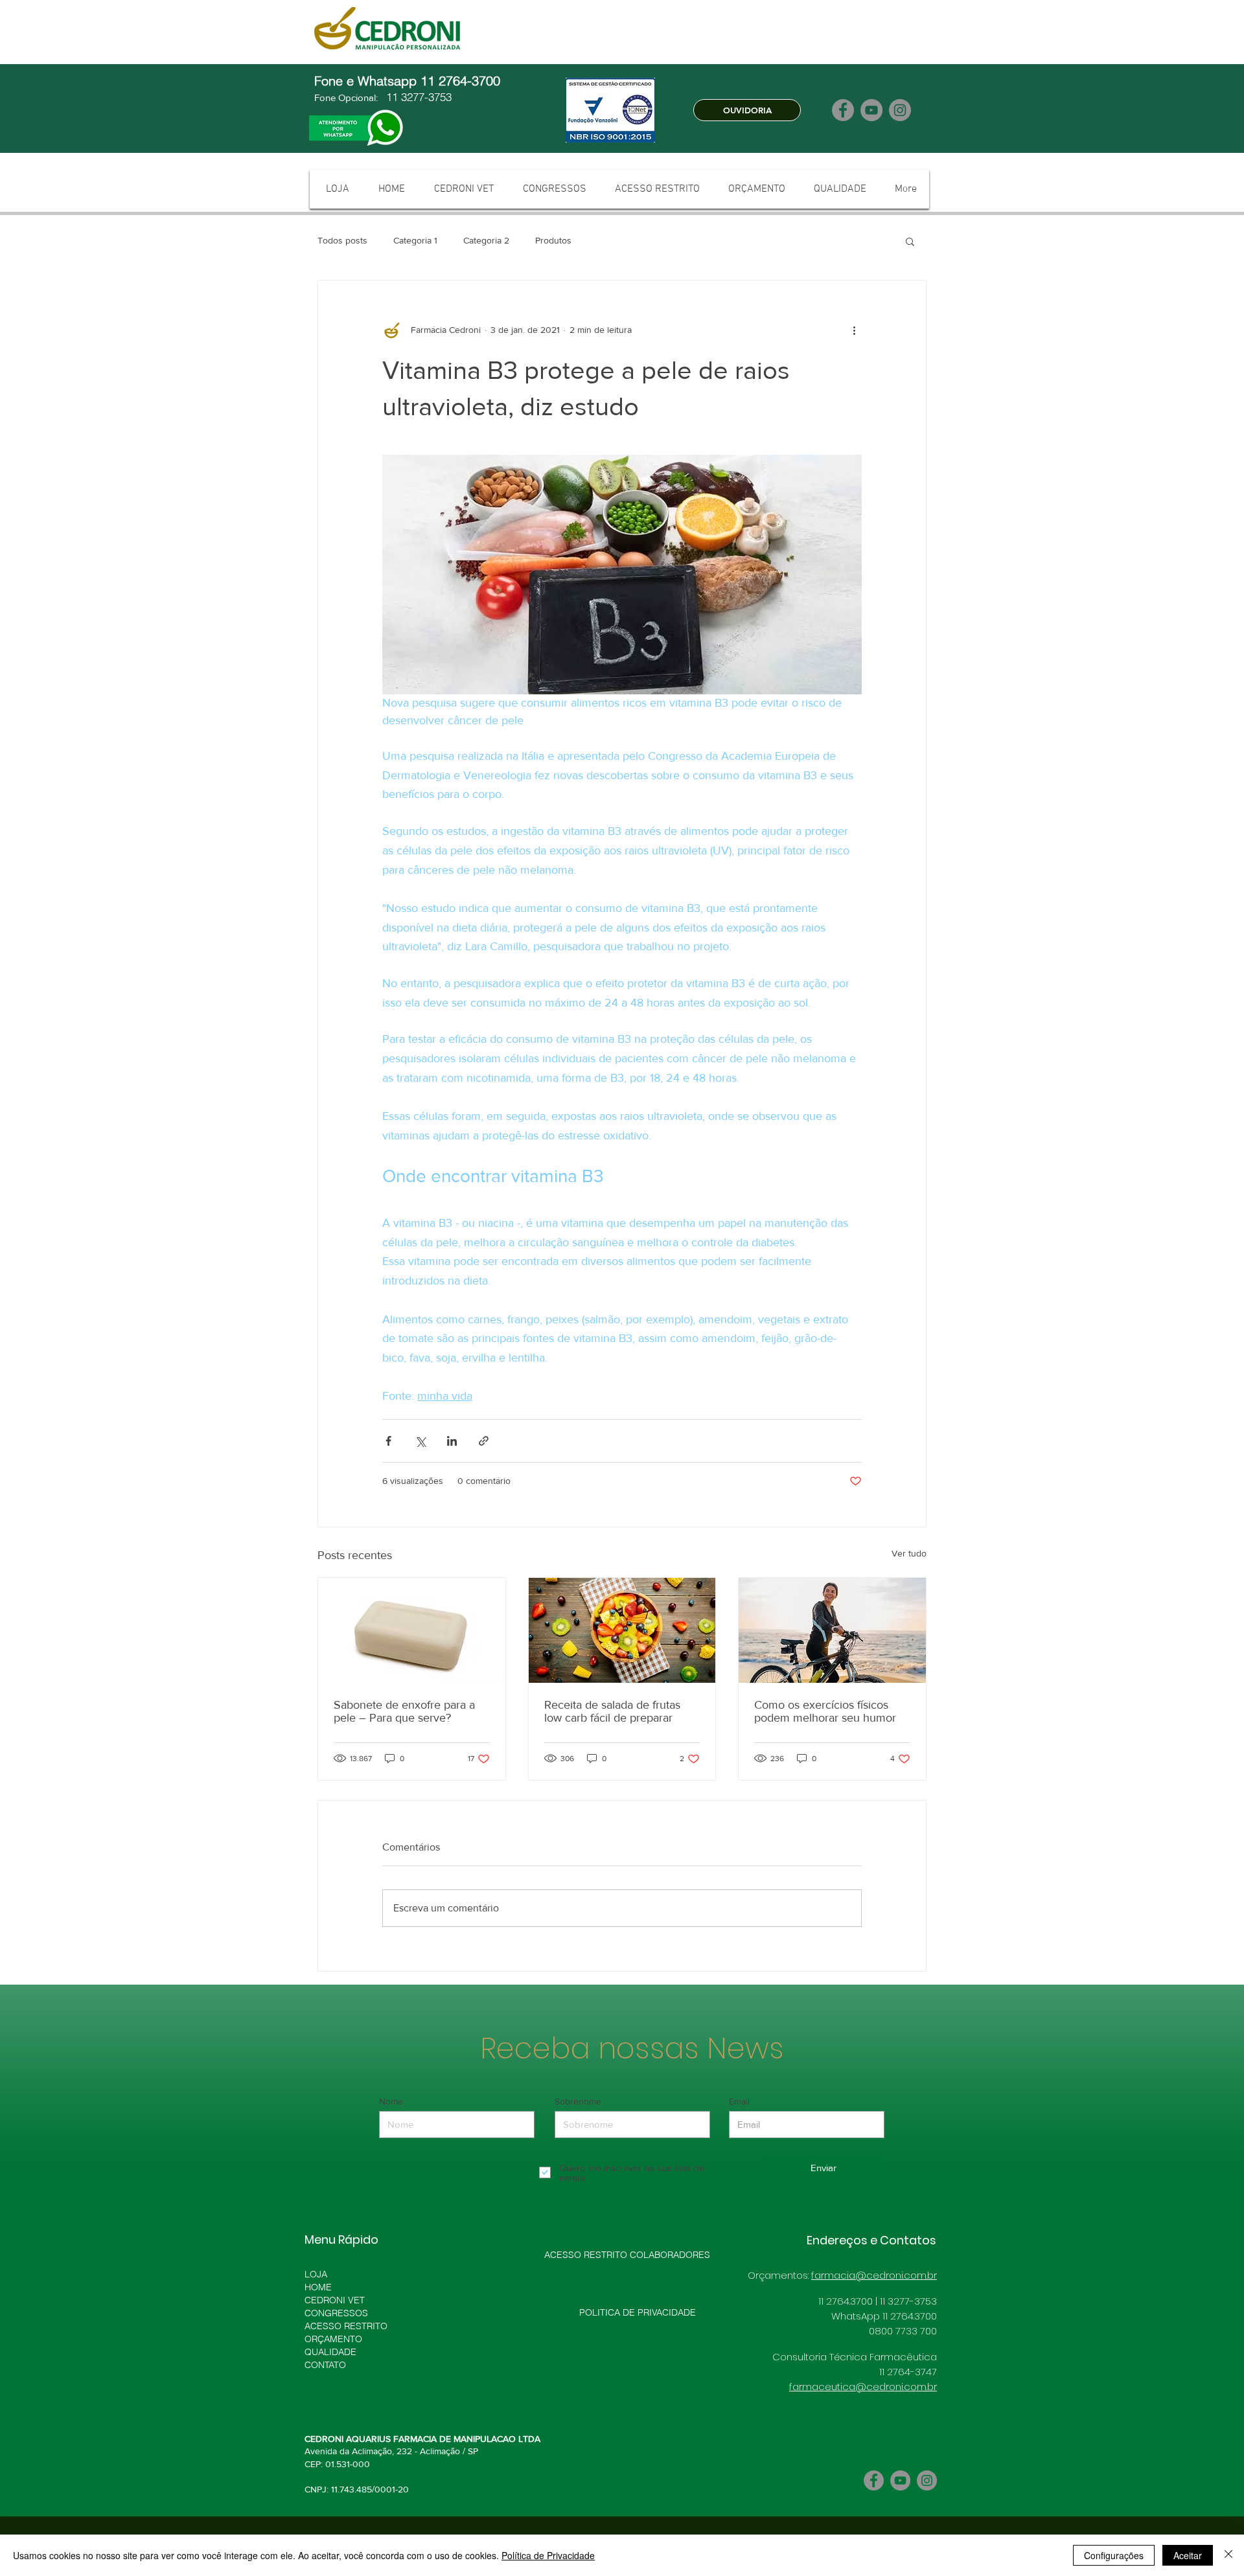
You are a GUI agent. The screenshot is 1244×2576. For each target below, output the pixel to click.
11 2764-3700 (462, 81)
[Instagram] (900, 110)
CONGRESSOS (336, 2313)
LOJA (316, 2274)
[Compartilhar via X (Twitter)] (420, 1441)
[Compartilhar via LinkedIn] (452, 1441)
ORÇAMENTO (333, 2339)
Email (739, 2101)
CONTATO (325, 2365)
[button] (910, 241)
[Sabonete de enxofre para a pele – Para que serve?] (412, 1630)
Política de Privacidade (548, 2555)
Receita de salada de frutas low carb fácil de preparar (612, 1711)
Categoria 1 (415, 240)
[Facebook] (843, 110)
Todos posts (342, 240)
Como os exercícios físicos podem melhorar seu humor (825, 1711)
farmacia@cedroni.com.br (874, 2275)
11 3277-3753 (417, 97)
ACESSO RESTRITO (346, 2326)
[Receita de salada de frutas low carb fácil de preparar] (622, 1630)
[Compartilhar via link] (484, 1441)
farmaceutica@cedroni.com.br (863, 2387)
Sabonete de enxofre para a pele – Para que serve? (404, 1711)
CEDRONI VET (335, 2300)
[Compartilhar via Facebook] (388, 1441)
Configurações (1114, 2555)
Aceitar (1188, 2555)
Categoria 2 (486, 240)
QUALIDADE (330, 2352)
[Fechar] (1228, 2555)
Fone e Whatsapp (367, 81)
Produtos (553, 240)
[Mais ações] (854, 330)
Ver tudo (909, 1553)
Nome (391, 2101)
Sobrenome (578, 2101)
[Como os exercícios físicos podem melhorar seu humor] (832, 1630)
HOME (318, 2287)
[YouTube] (871, 110)
